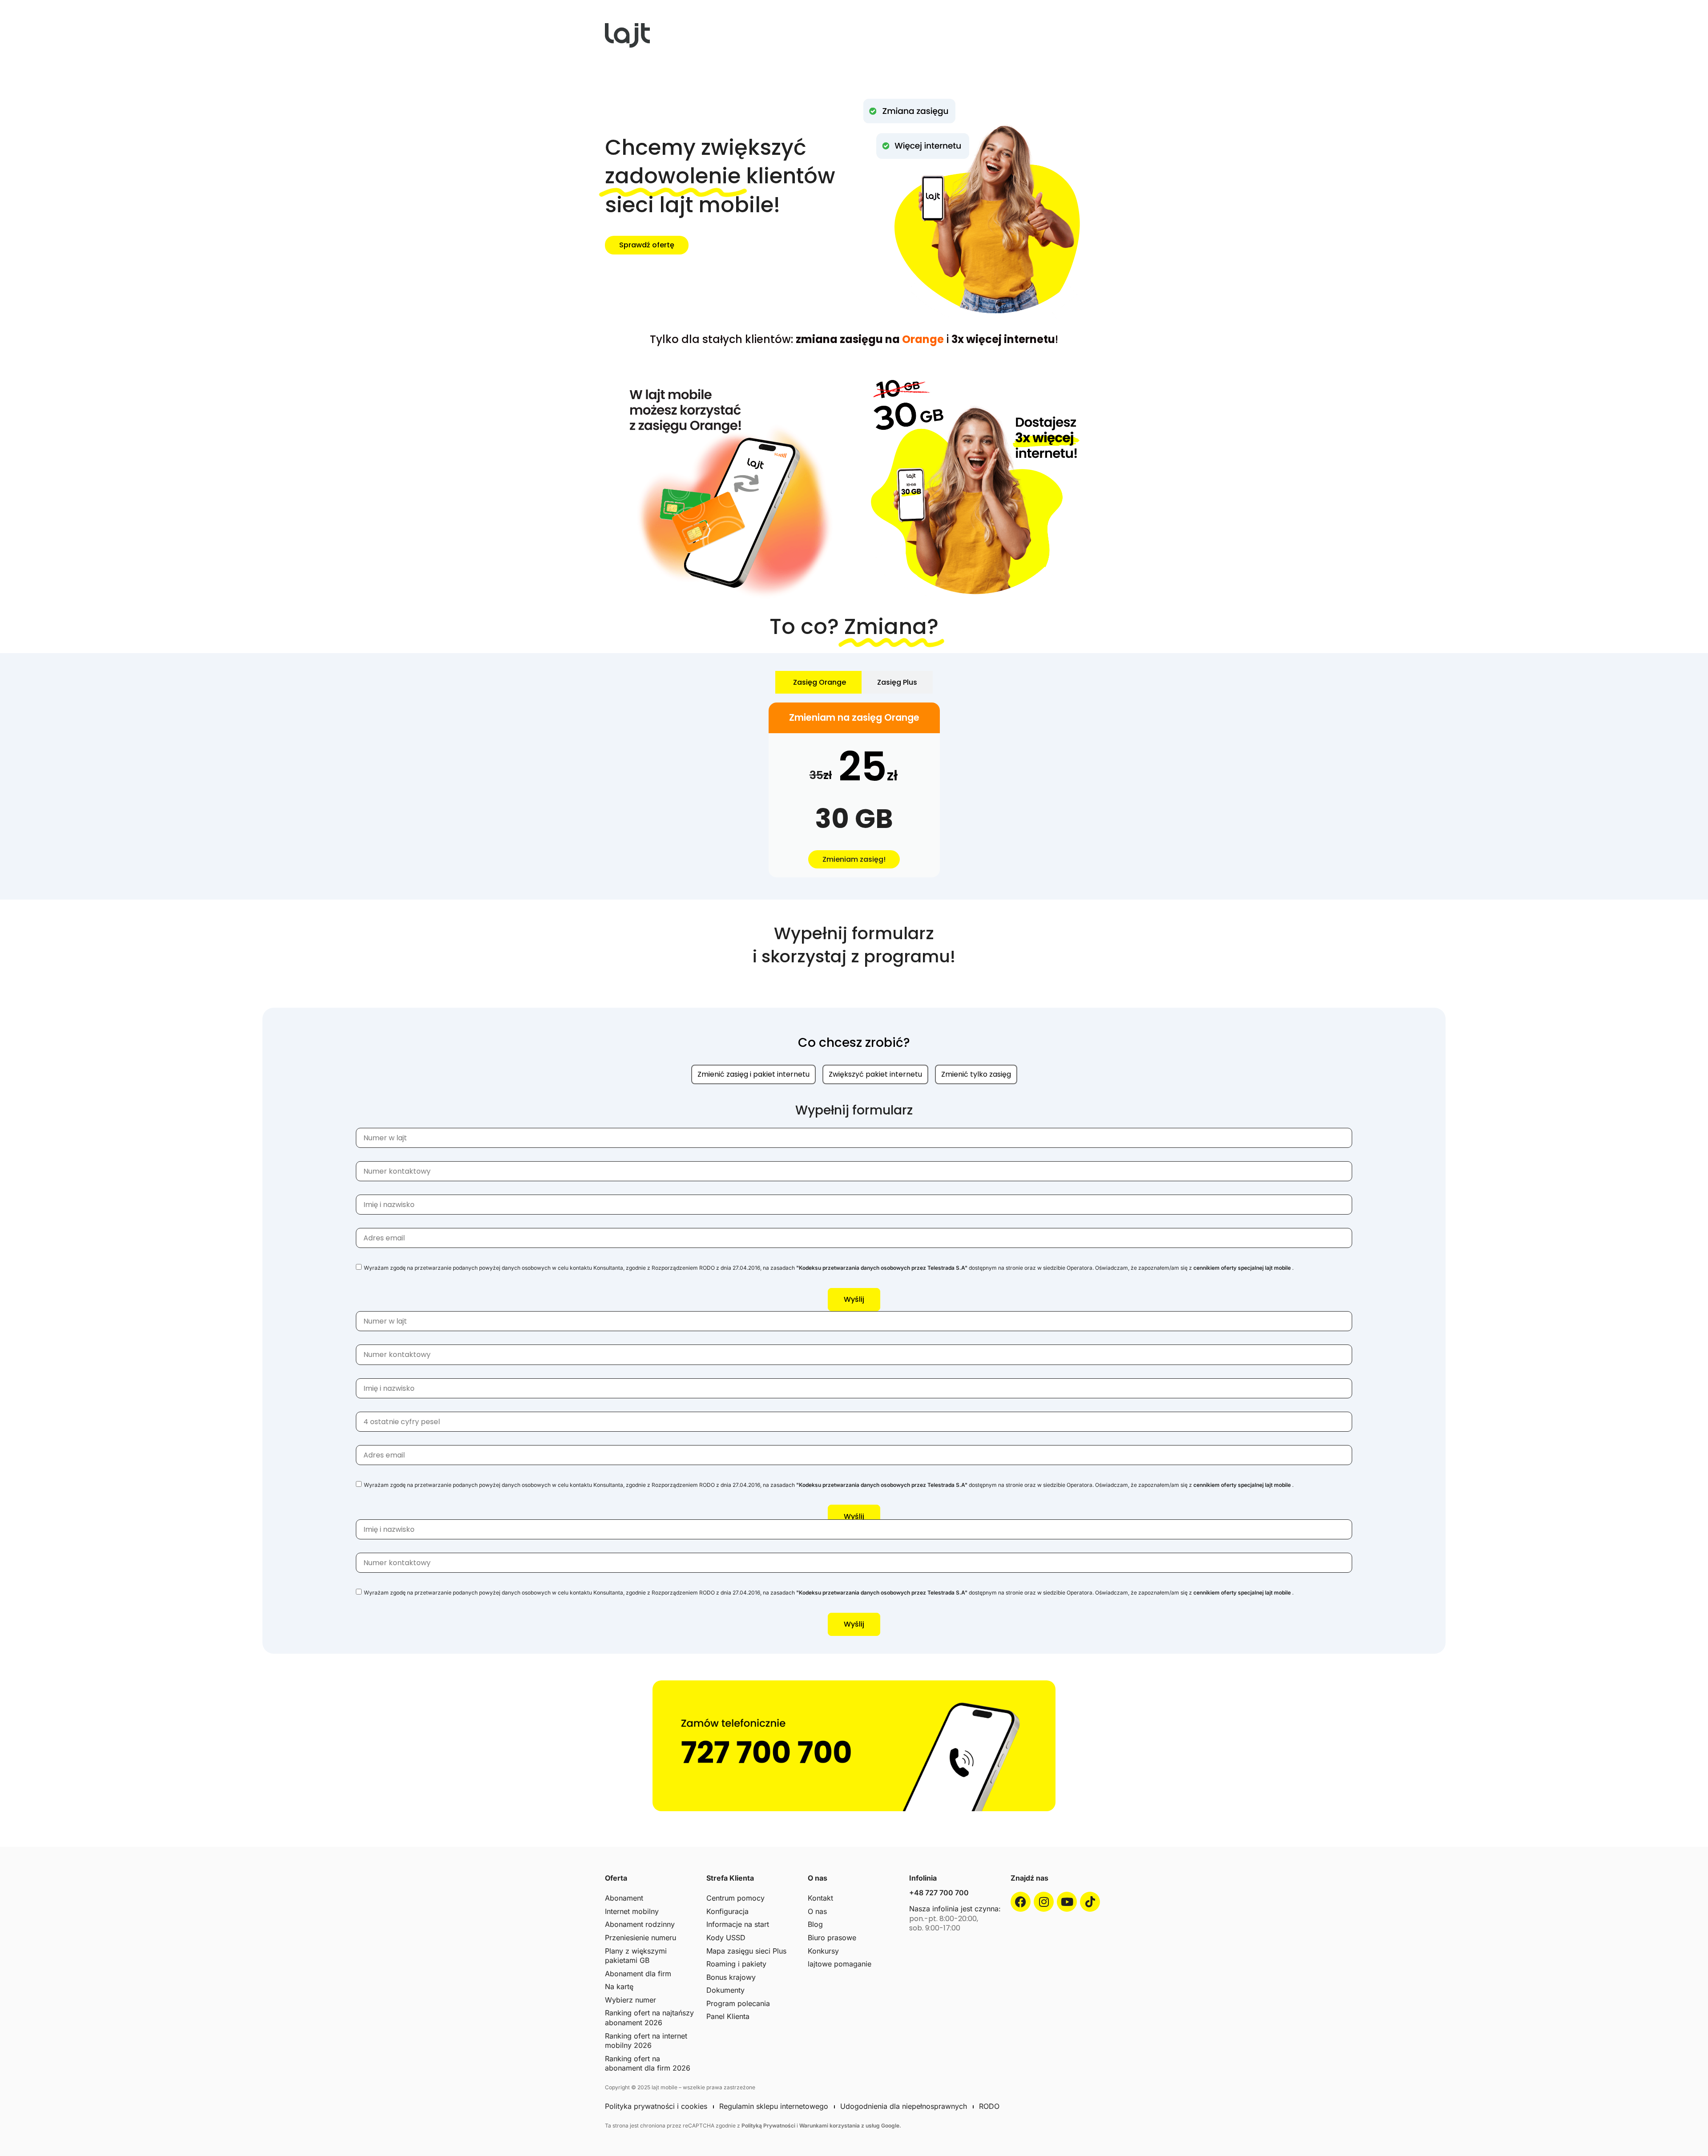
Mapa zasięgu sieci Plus (746, 1951)
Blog (815, 1924)
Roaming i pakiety (736, 1964)
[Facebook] (1021, 1902)
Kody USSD (726, 1938)
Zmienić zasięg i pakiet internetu (753, 1074)
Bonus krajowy (731, 1977)
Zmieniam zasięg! (854, 859)
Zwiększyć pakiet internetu (875, 1074)
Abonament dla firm (638, 1974)
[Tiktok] (1090, 1902)
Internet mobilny (632, 1911)
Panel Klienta (728, 2016)
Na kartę (619, 1986)
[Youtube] (1067, 1902)
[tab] (818, 682)
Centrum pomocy (735, 1898)
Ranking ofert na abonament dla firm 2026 (648, 2063)
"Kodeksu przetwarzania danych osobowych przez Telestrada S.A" (882, 1268)
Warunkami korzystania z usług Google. (850, 2126)
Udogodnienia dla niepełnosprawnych (904, 2106)
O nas (817, 1911)
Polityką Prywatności (769, 2126)
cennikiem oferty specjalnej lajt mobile (1242, 1268)
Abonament (624, 1898)
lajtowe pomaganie (840, 1964)
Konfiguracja (727, 1911)
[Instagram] (1044, 1902)
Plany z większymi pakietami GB (636, 1956)
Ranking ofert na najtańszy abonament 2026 (649, 2018)
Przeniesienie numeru (640, 1938)
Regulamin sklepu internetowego (774, 2106)
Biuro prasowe (832, 1938)
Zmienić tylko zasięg (976, 1074)
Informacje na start (738, 1924)
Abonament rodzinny (640, 1924)
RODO (989, 2106)
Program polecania (738, 2003)
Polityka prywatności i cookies (656, 2106)
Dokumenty (725, 1990)
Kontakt (820, 1898)
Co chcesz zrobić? (854, 1043)
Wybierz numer (630, 2000)
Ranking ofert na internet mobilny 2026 (646, 2041)
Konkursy (823, 1951)
